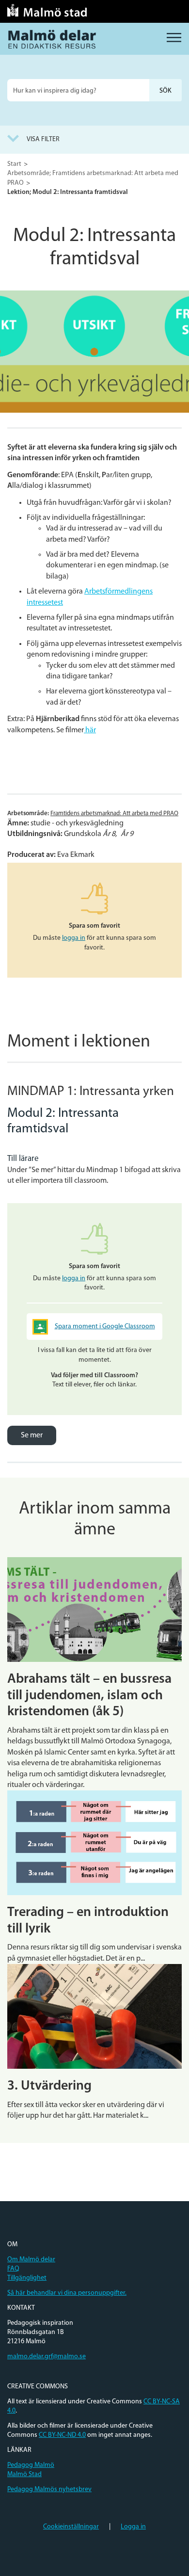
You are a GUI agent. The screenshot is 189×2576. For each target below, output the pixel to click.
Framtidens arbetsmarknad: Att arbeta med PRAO (114, 813)
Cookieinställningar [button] (71, 2527)
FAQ (13, 2269)
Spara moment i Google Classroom (105, 1327)
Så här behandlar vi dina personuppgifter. (67, 2293)
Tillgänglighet (27, 2278)
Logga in (133, 2527)
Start (14, 164)
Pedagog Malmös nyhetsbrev (49, 2489)
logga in (74, 938)
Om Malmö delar (31, 2260)
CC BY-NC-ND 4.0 (62, 2435)
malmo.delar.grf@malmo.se (47, 2357)
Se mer (32, 1435)
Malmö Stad (24, 2474)
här (90, 730)
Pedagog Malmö (31, 2465)
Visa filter (43, 139)
